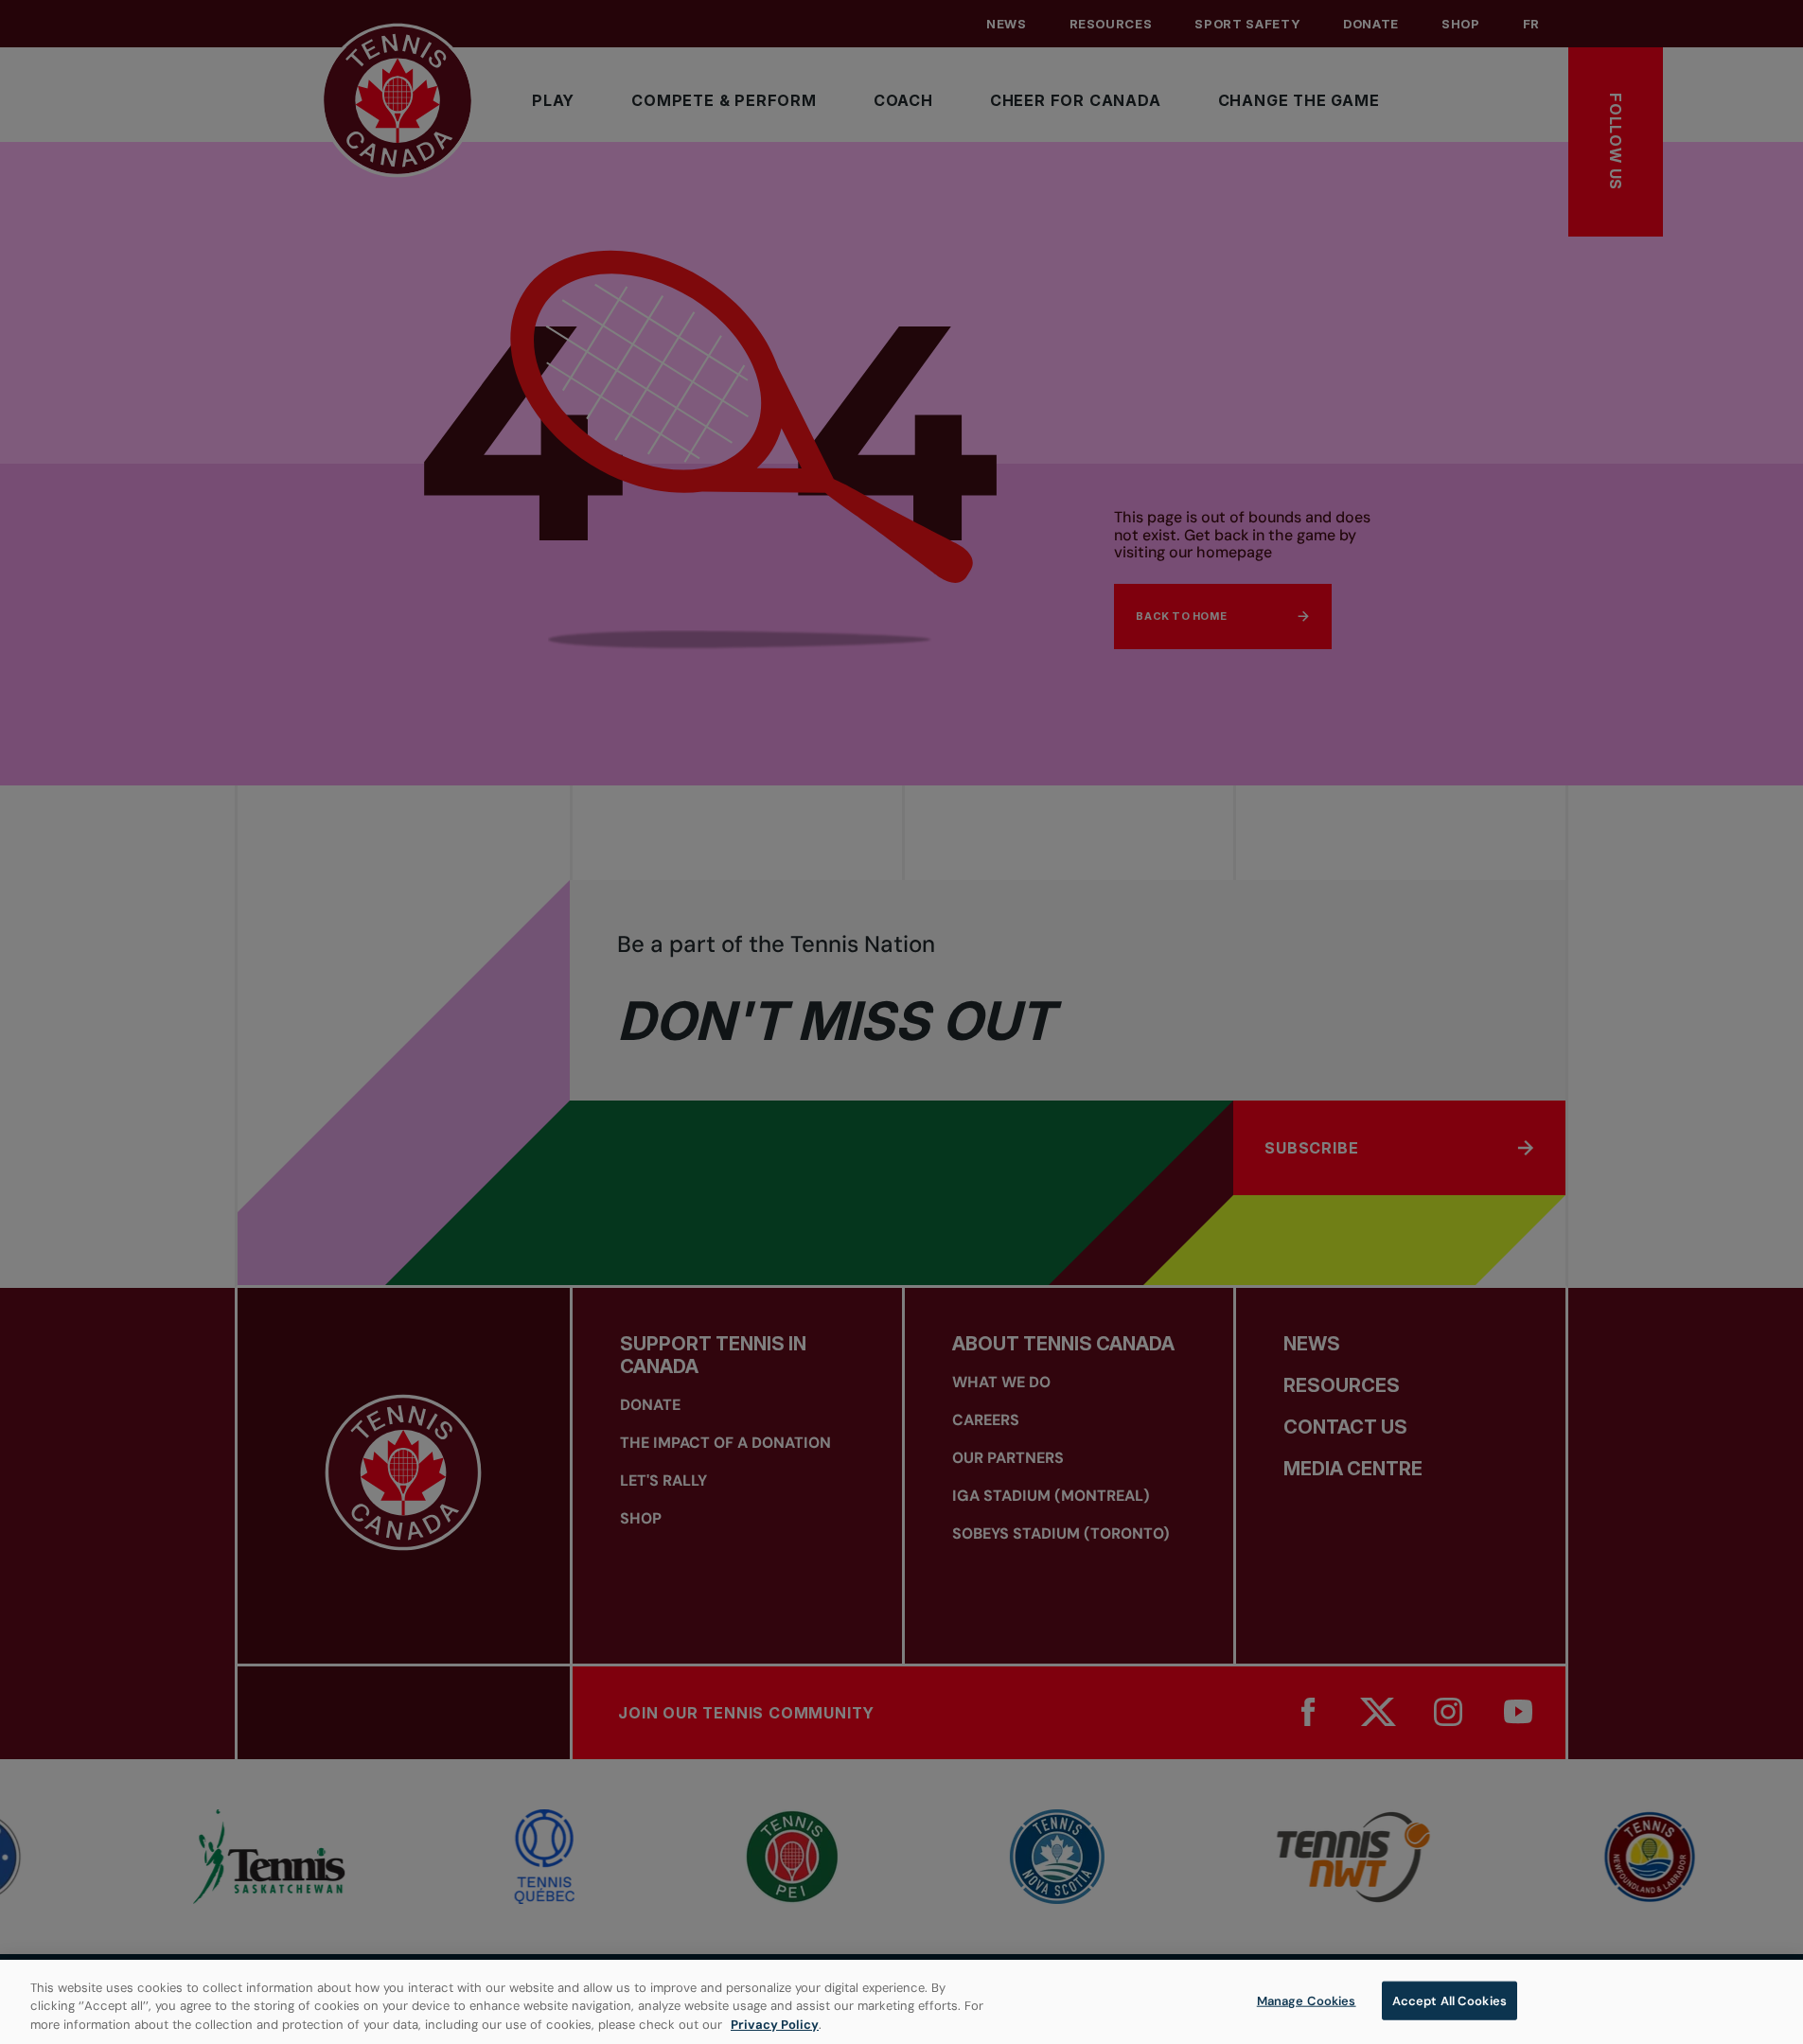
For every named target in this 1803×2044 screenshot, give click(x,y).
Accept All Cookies (1449, 2000)
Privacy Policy (775, 2025)
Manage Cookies (1307, 2000)
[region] (901, 2002)
